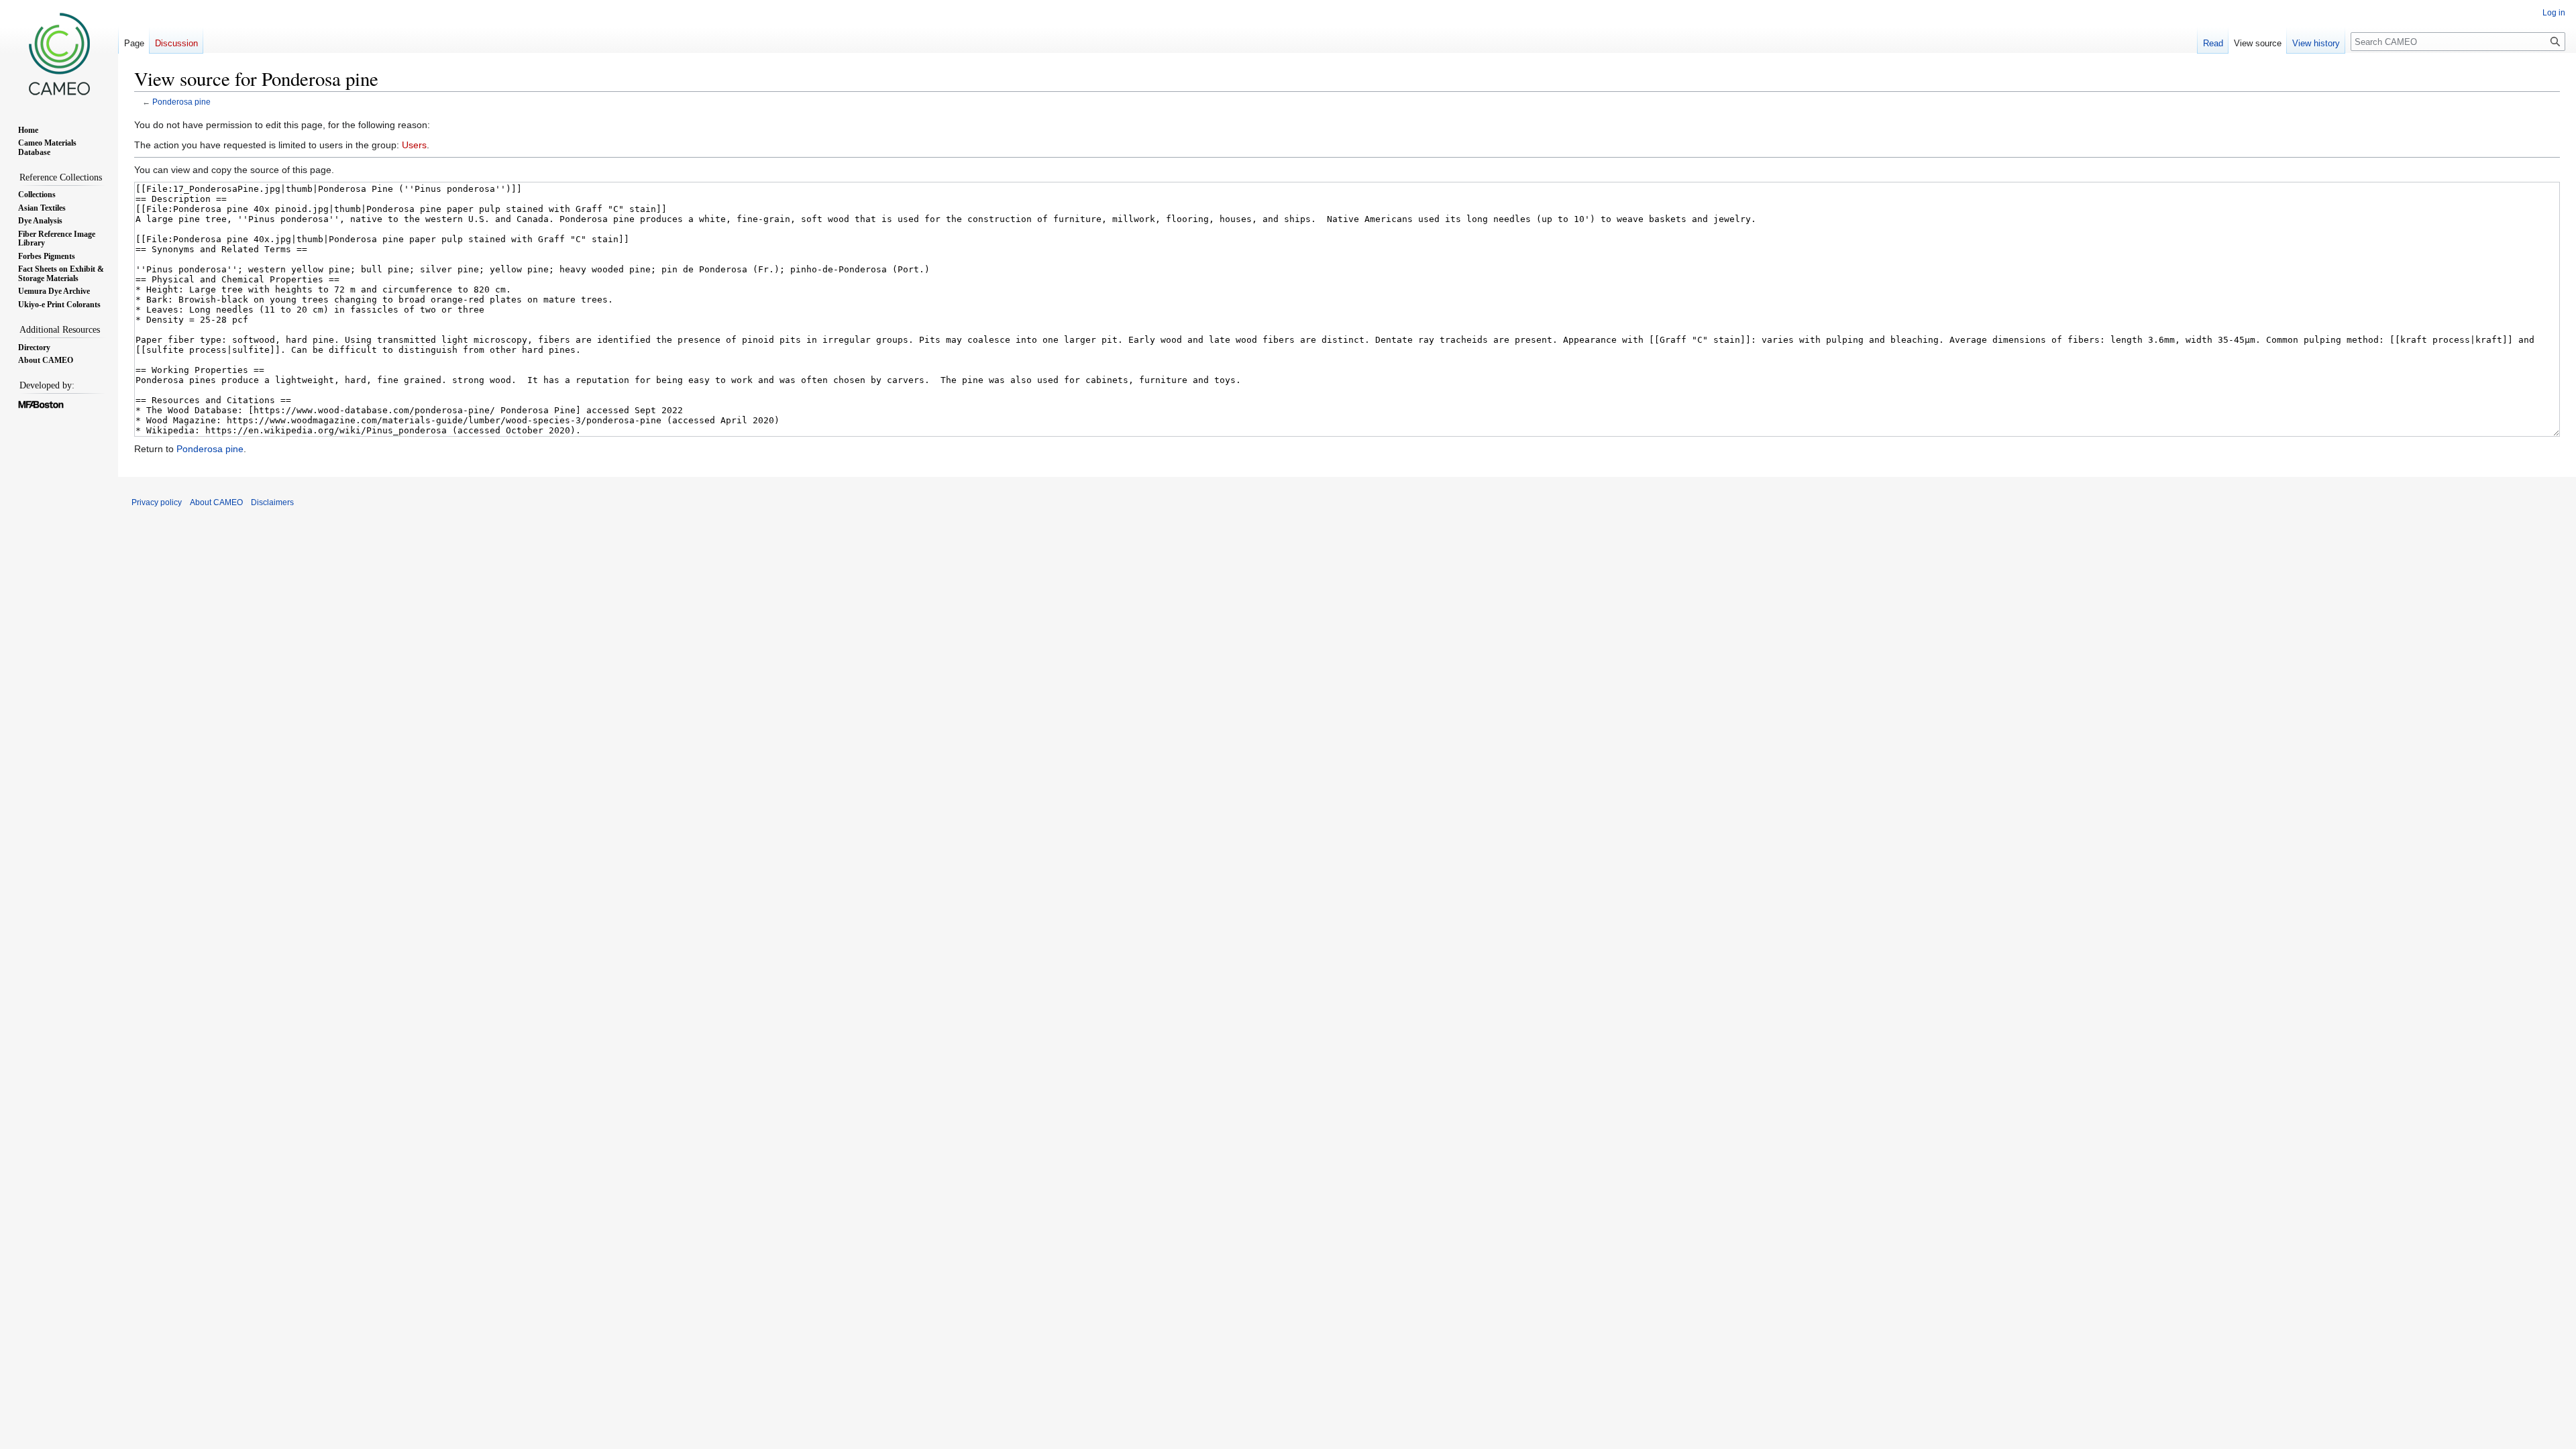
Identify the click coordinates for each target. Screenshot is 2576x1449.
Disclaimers (272, 502)
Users (414, 145)
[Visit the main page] (59, 54)
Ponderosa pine (181, 102)
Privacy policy (157, 502)
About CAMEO (216, 502)
